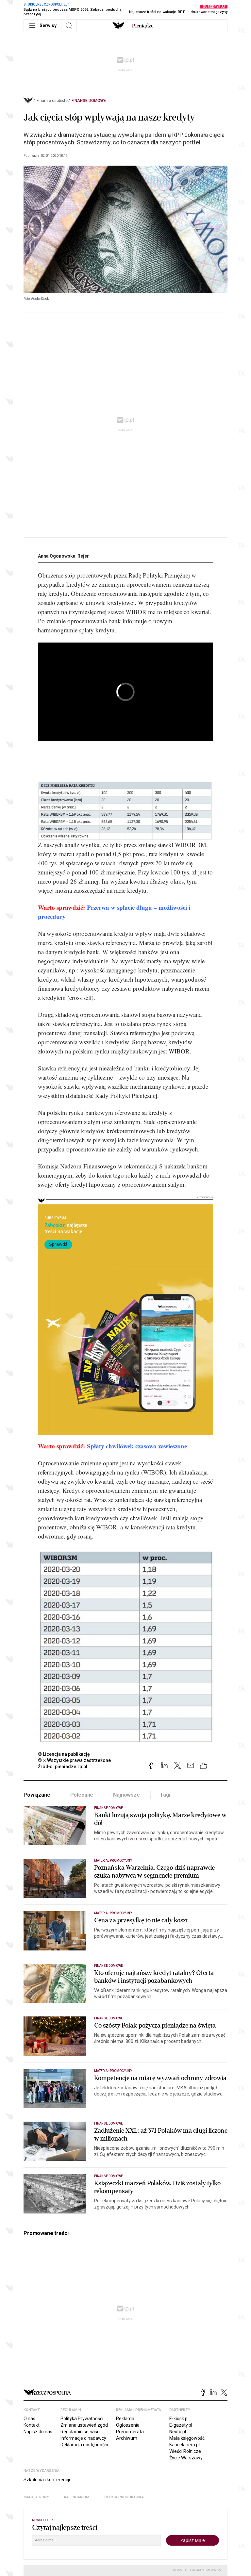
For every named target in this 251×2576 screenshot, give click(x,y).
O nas (29, 2419)
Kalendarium (77, 2497)
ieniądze (143, 26)
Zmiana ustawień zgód (84, 2425)
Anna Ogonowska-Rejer (63, 556)
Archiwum (127, 2438)
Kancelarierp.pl (184, 2445)
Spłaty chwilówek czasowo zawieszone (137, 1446)
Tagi (165, 1795)
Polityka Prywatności (82, 2419)
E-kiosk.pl (179, 2419)
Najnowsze (126, 1795)
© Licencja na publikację (64, 1754)
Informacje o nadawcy (83, 2438)
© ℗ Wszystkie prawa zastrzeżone (74, 1760)
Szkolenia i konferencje (48, 2480)
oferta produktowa (124, 2497)
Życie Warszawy (186, 2458)
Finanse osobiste (52, 101)
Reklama (125, 2419)
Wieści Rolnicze (185, 2451)
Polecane (82, 1795)
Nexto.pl (178, 2432)
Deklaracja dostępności (84, 2445)
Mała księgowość (187, 2438)
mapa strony (36, 2497)
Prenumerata (130, 2432)
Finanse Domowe (89, 101)
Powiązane (37, 1795)
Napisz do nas (38, 2432)
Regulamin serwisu (80, 2432)
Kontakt (32, 2425)
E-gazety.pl (181, 2425)
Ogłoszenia (128, 2425)
